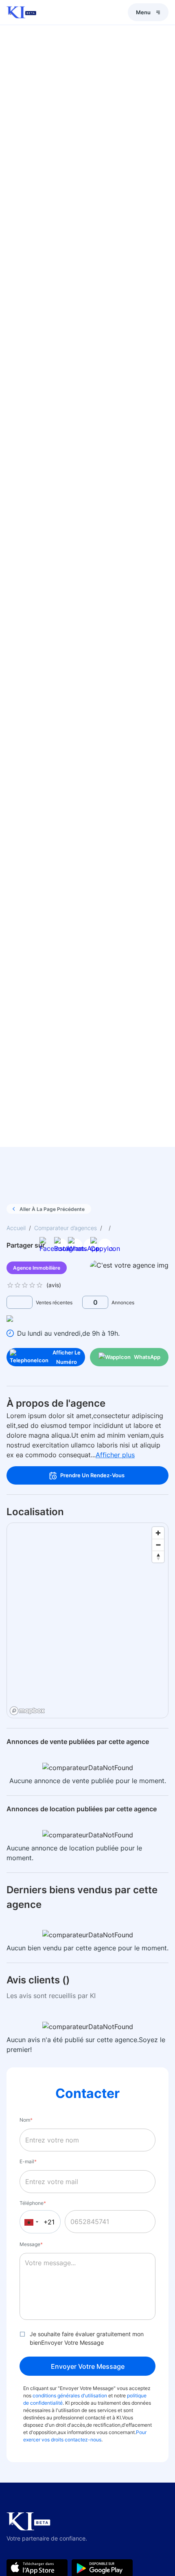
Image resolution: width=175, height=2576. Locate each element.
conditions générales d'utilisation (69, 2396)
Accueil (16, 1228)
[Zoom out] (158, 1545)
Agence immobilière (37, 1268)
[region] (88, 1621)
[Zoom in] (158, 1533)
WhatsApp (147, 1357)
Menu (143, 12)
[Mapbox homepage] (27, 1711)
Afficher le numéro (67, 1357)
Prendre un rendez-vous (92, 1475)
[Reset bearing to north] (158, 1557)
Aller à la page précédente (52, 1209)
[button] (30, 2222)
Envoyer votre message (88, 2366)
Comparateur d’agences (66, 1228)
